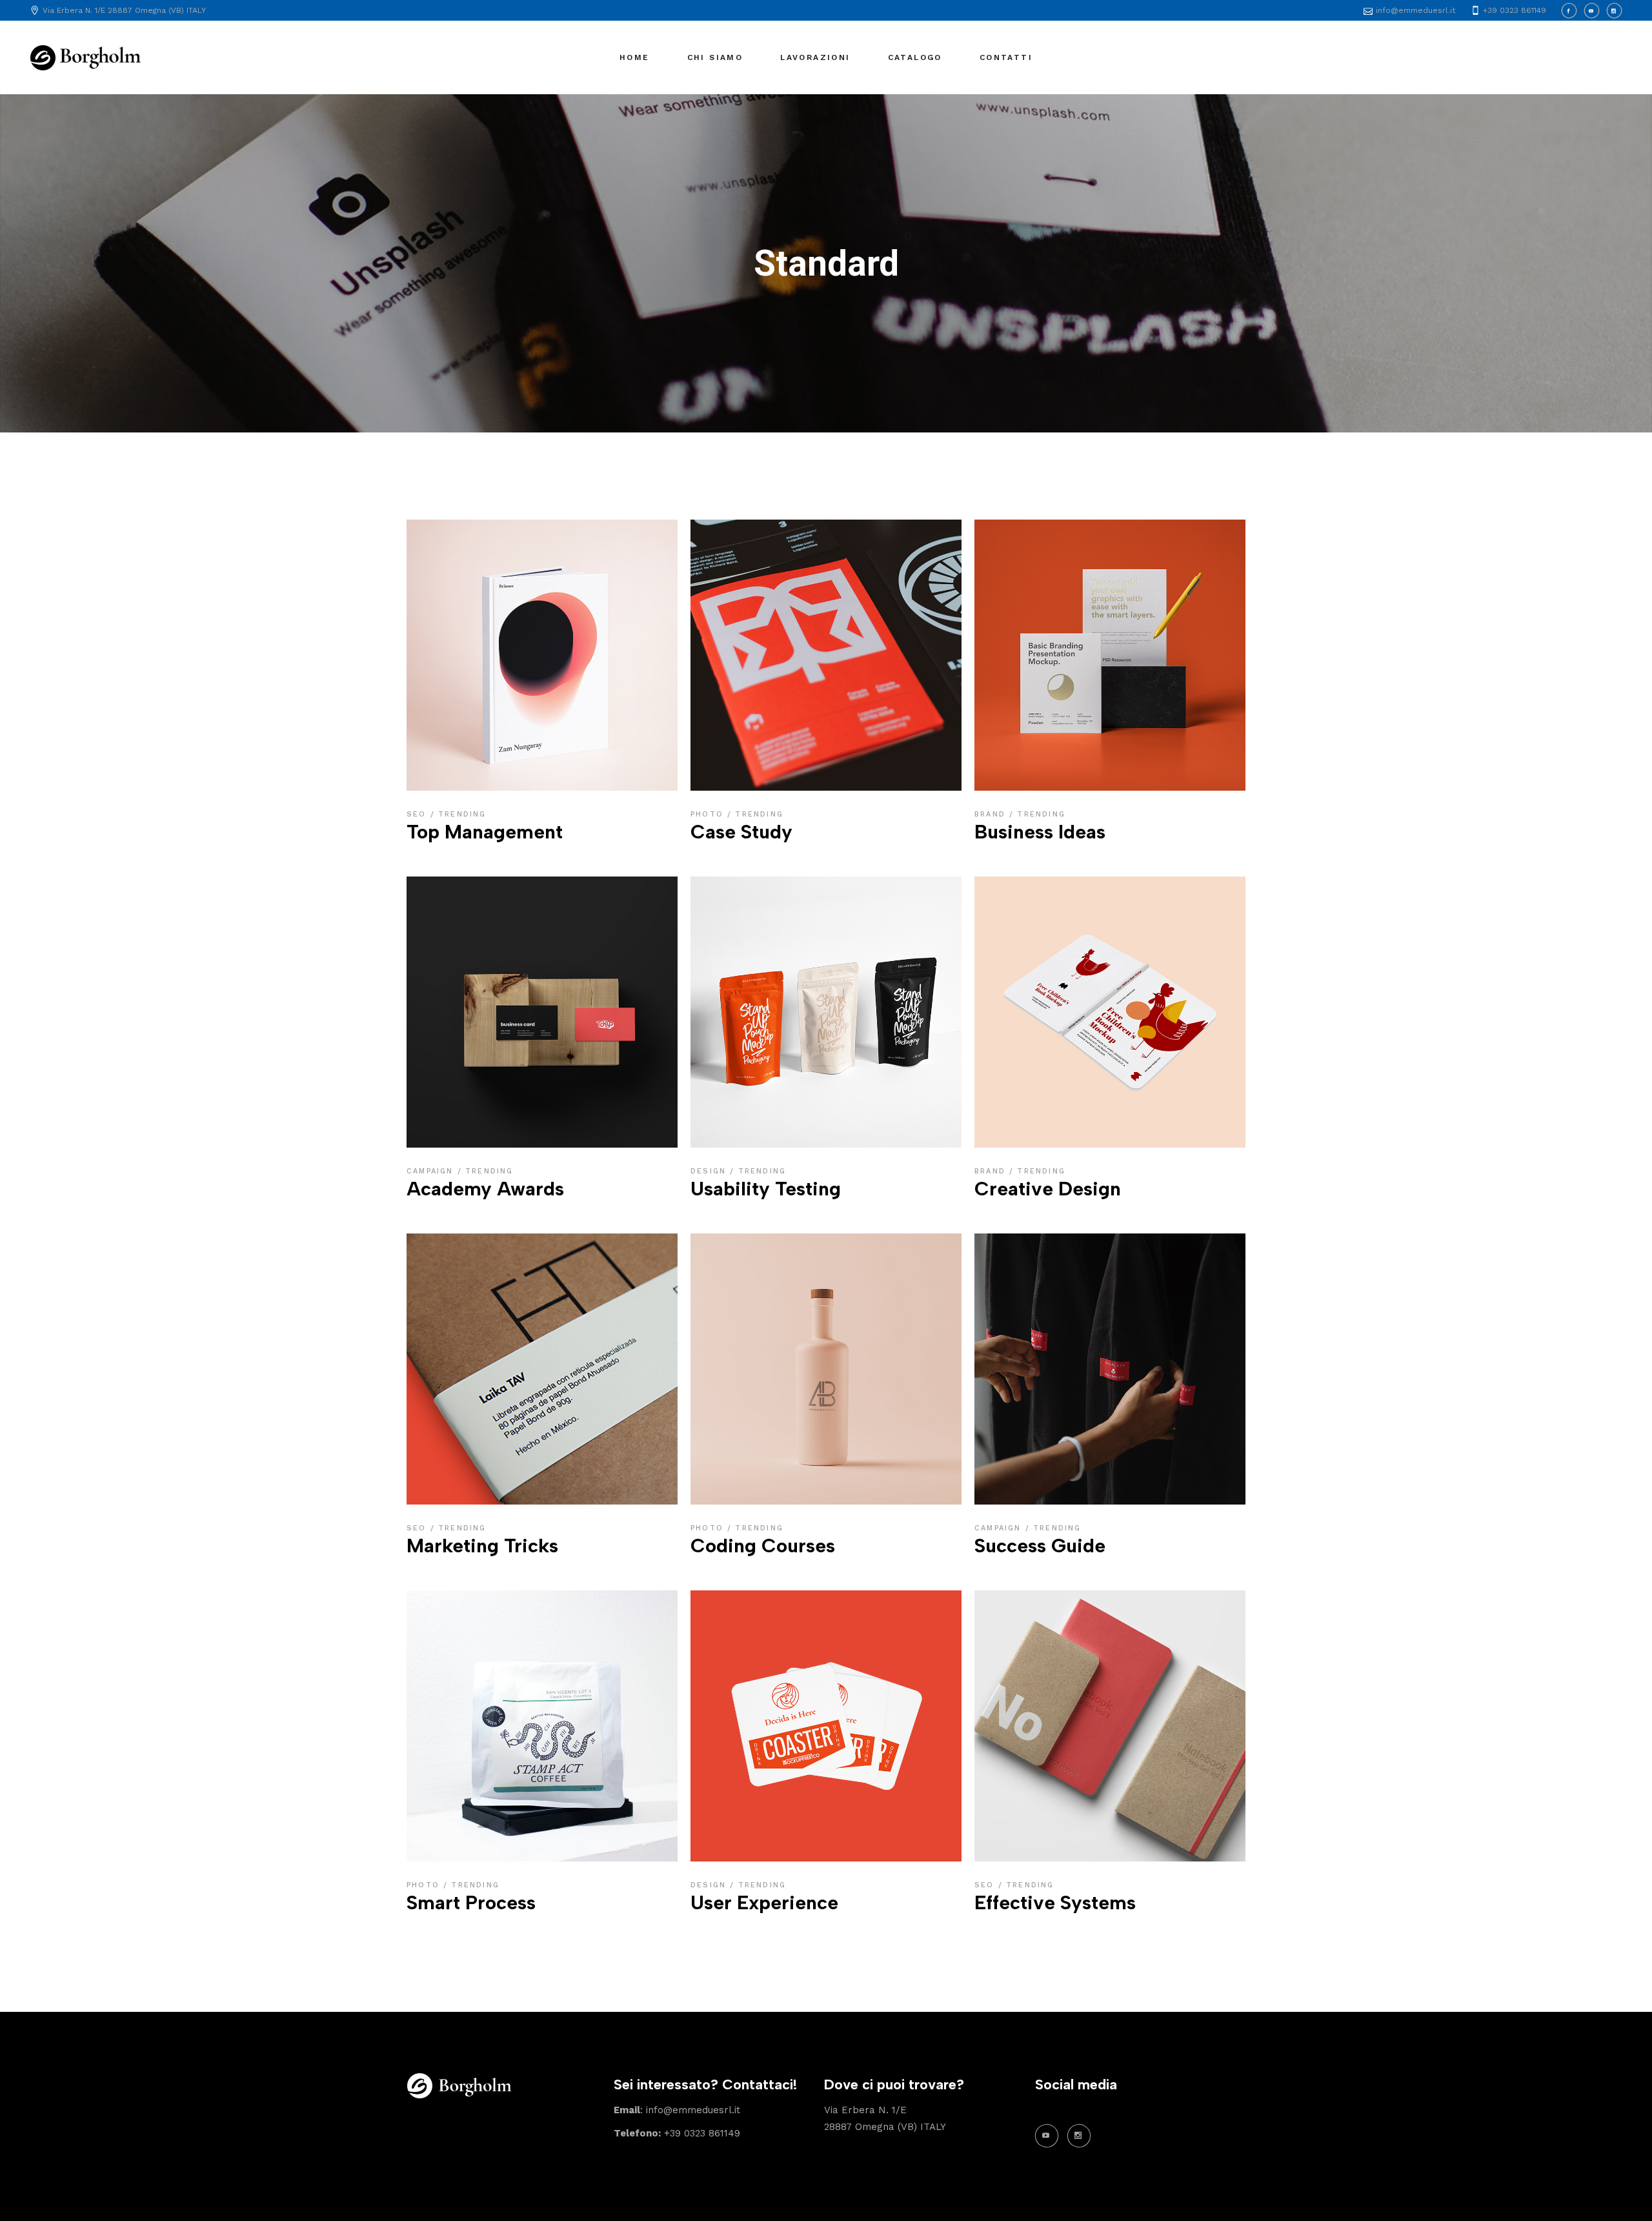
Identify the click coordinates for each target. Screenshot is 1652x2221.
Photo (709, 814)
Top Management (485, 832)
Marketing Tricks (482, 1546)
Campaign (432, 1171)
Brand (992, 814)
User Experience (764, 1902)
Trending (462, 814)
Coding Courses (763, 1546)
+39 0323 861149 (677, 2133)
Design (710, 1171)
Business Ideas (1040, 832)
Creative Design (1048, 1189)
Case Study (741, 832)
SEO (418, 814)
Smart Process (471, 1902)
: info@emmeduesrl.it (677, 2110)
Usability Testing (766, 1189)
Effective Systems (1055, 1902)
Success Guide (1040, 1546)
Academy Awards (485, 1189)
